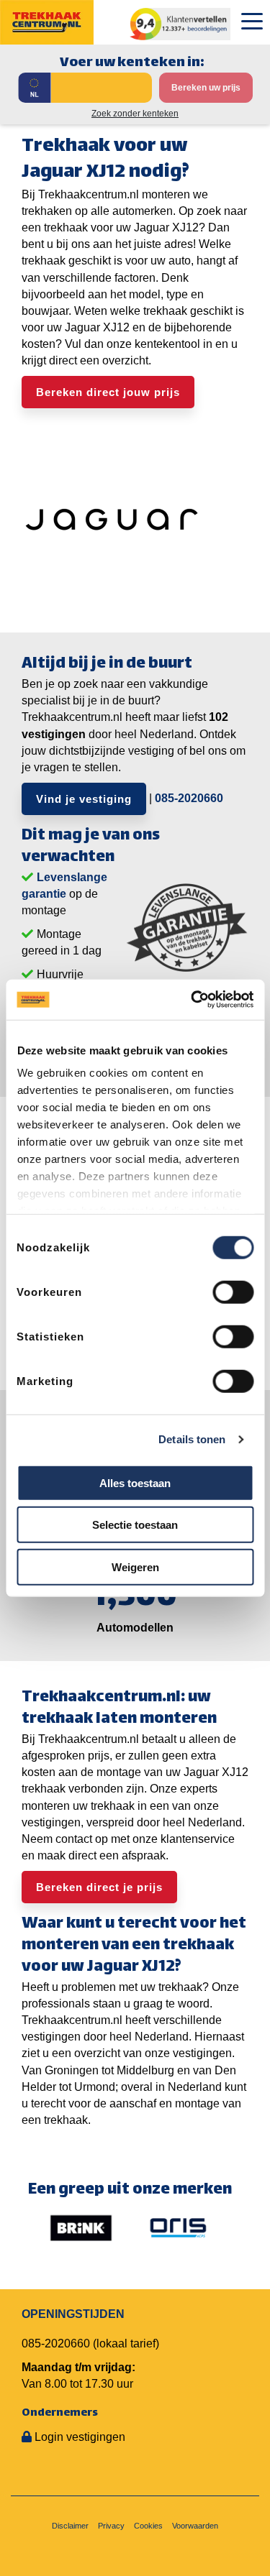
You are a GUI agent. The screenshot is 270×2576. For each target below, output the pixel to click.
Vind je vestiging (84, 799)
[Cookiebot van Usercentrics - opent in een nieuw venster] (192, 1000)
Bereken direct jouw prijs (108, 392)
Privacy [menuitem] (111, 2526)
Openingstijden (73, 2314)
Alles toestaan (135, 1482)
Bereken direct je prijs (99, 1887)
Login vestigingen (80, 2437)
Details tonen (192, 1439)
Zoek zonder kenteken (135, 114)
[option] (81, 2227)
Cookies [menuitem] (148, 2526)
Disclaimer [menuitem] (70, 2526)
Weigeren (135, 1567)
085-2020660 (189, 798)
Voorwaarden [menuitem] (195, 2526)
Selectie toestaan (135, 1525)
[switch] (233, 1292)
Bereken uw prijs (206, 88)
